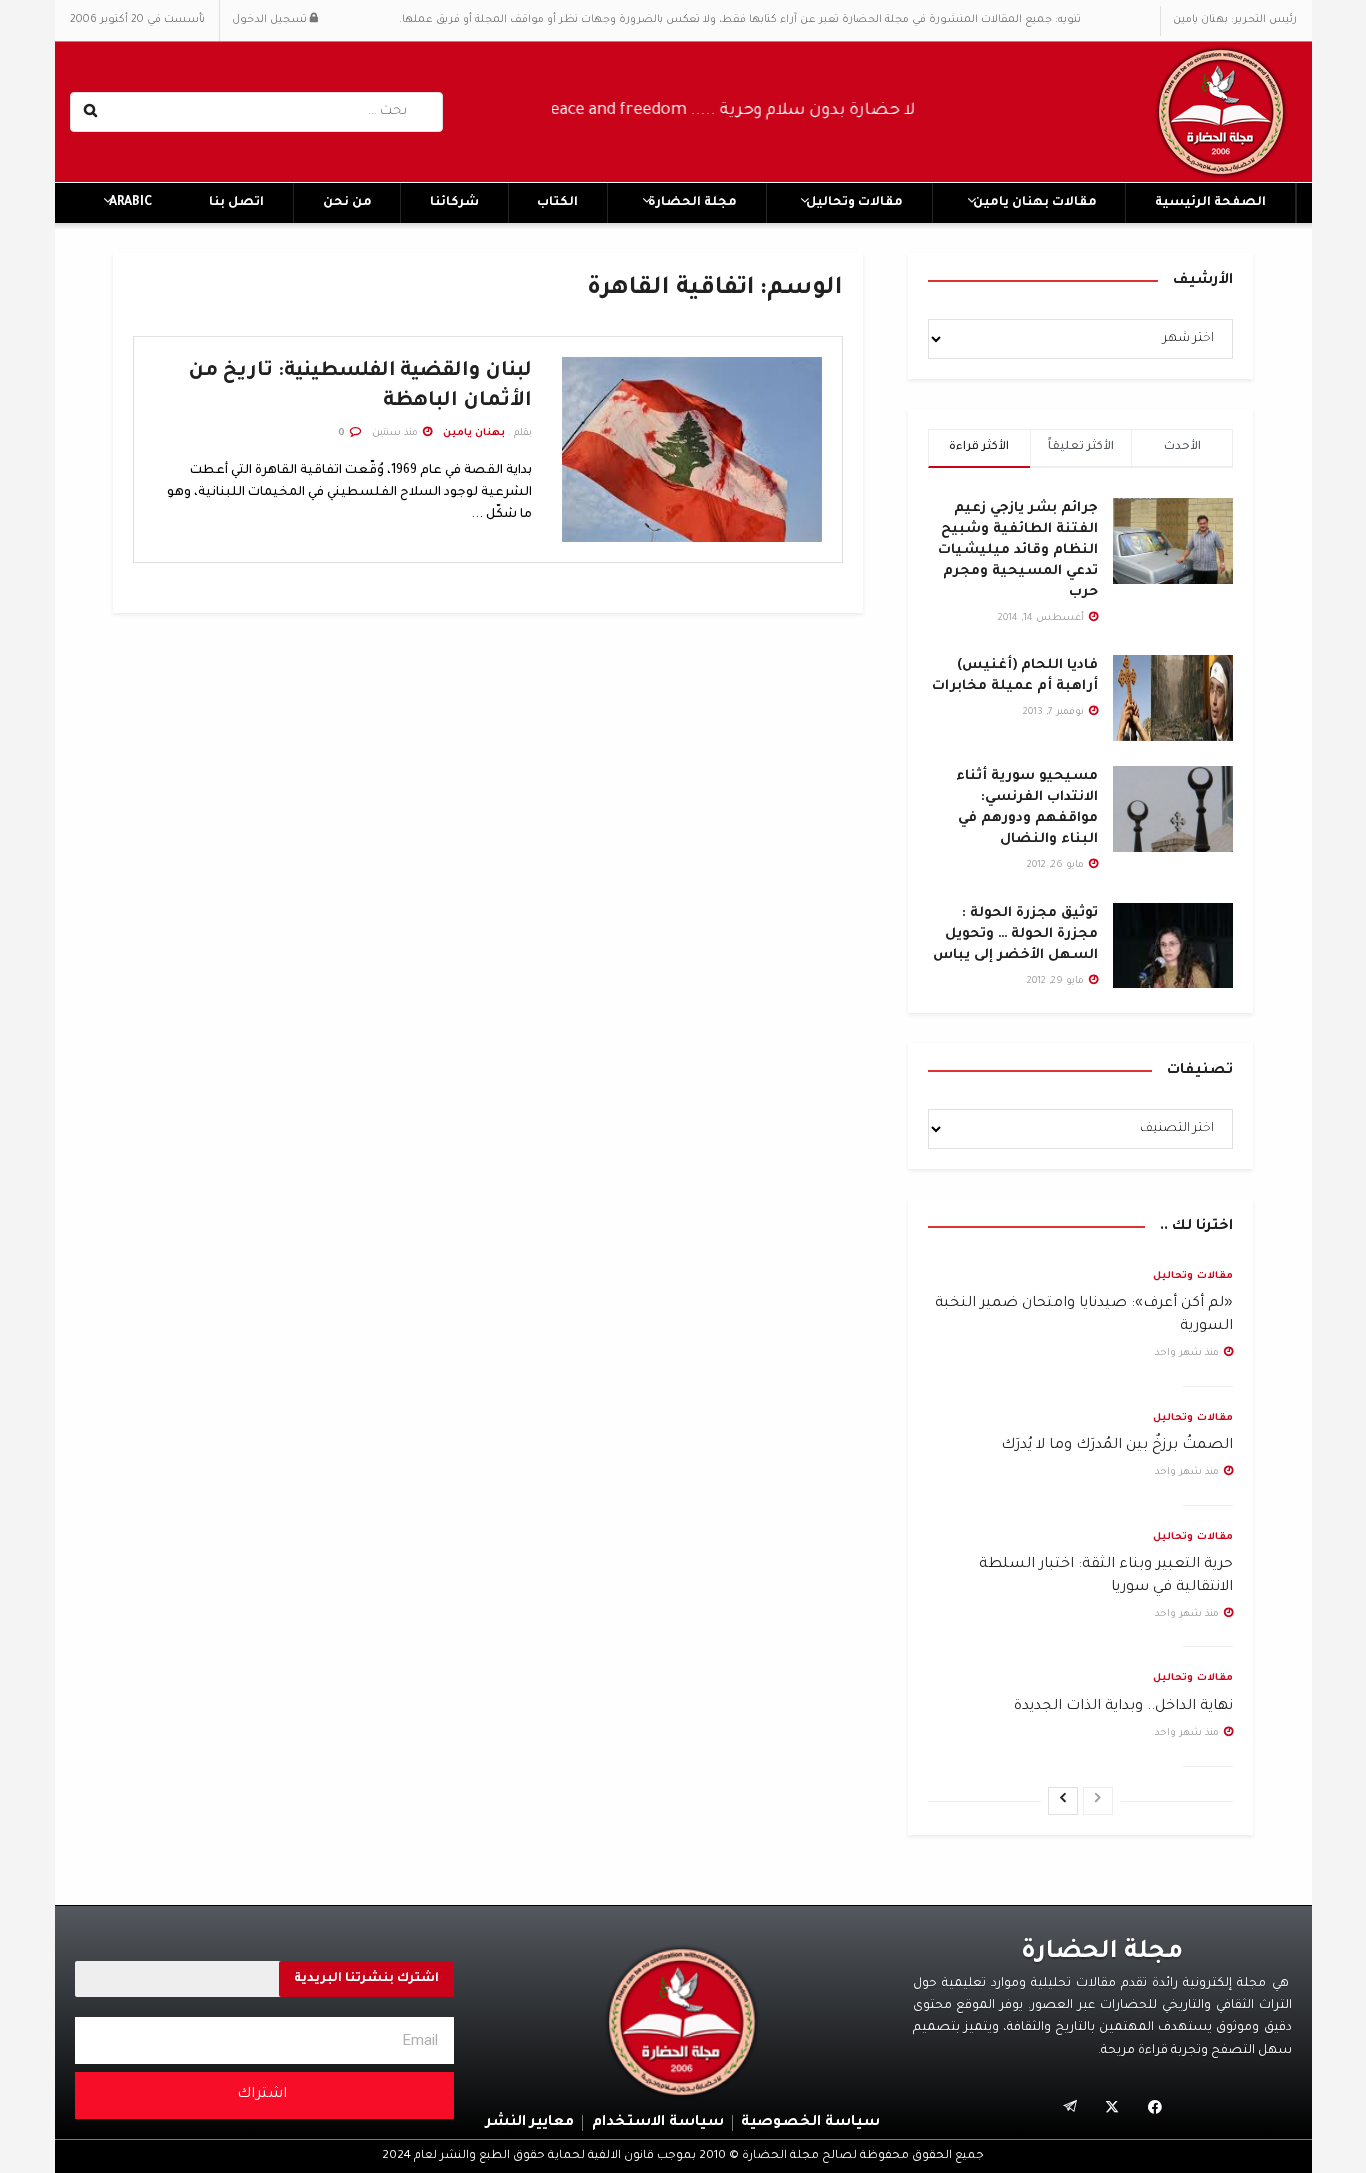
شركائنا (454, 203)
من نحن (347, 203)
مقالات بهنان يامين (1035, 203)
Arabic (130, 203)
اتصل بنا (236, 203)
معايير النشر (530, 2123)
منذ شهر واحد (1188, 1353)
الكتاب (557, 203)
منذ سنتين (396, 433)
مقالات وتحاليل (854, 203)
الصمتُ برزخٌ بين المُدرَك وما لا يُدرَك (1117, 1446)
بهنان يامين (474, 433)
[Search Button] (92, 112)
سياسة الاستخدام (658, 2123)
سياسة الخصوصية (810, 2123)
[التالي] (1063, 1801)
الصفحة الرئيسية (1210, 203)
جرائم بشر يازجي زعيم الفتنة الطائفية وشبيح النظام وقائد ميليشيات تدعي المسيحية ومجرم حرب (1018, 550)
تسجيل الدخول (271, 20)
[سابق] (1098, 1801)
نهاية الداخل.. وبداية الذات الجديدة (1123, 1707)
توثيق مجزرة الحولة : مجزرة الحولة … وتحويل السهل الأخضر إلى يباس (1015, 934)
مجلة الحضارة (692, 203)
